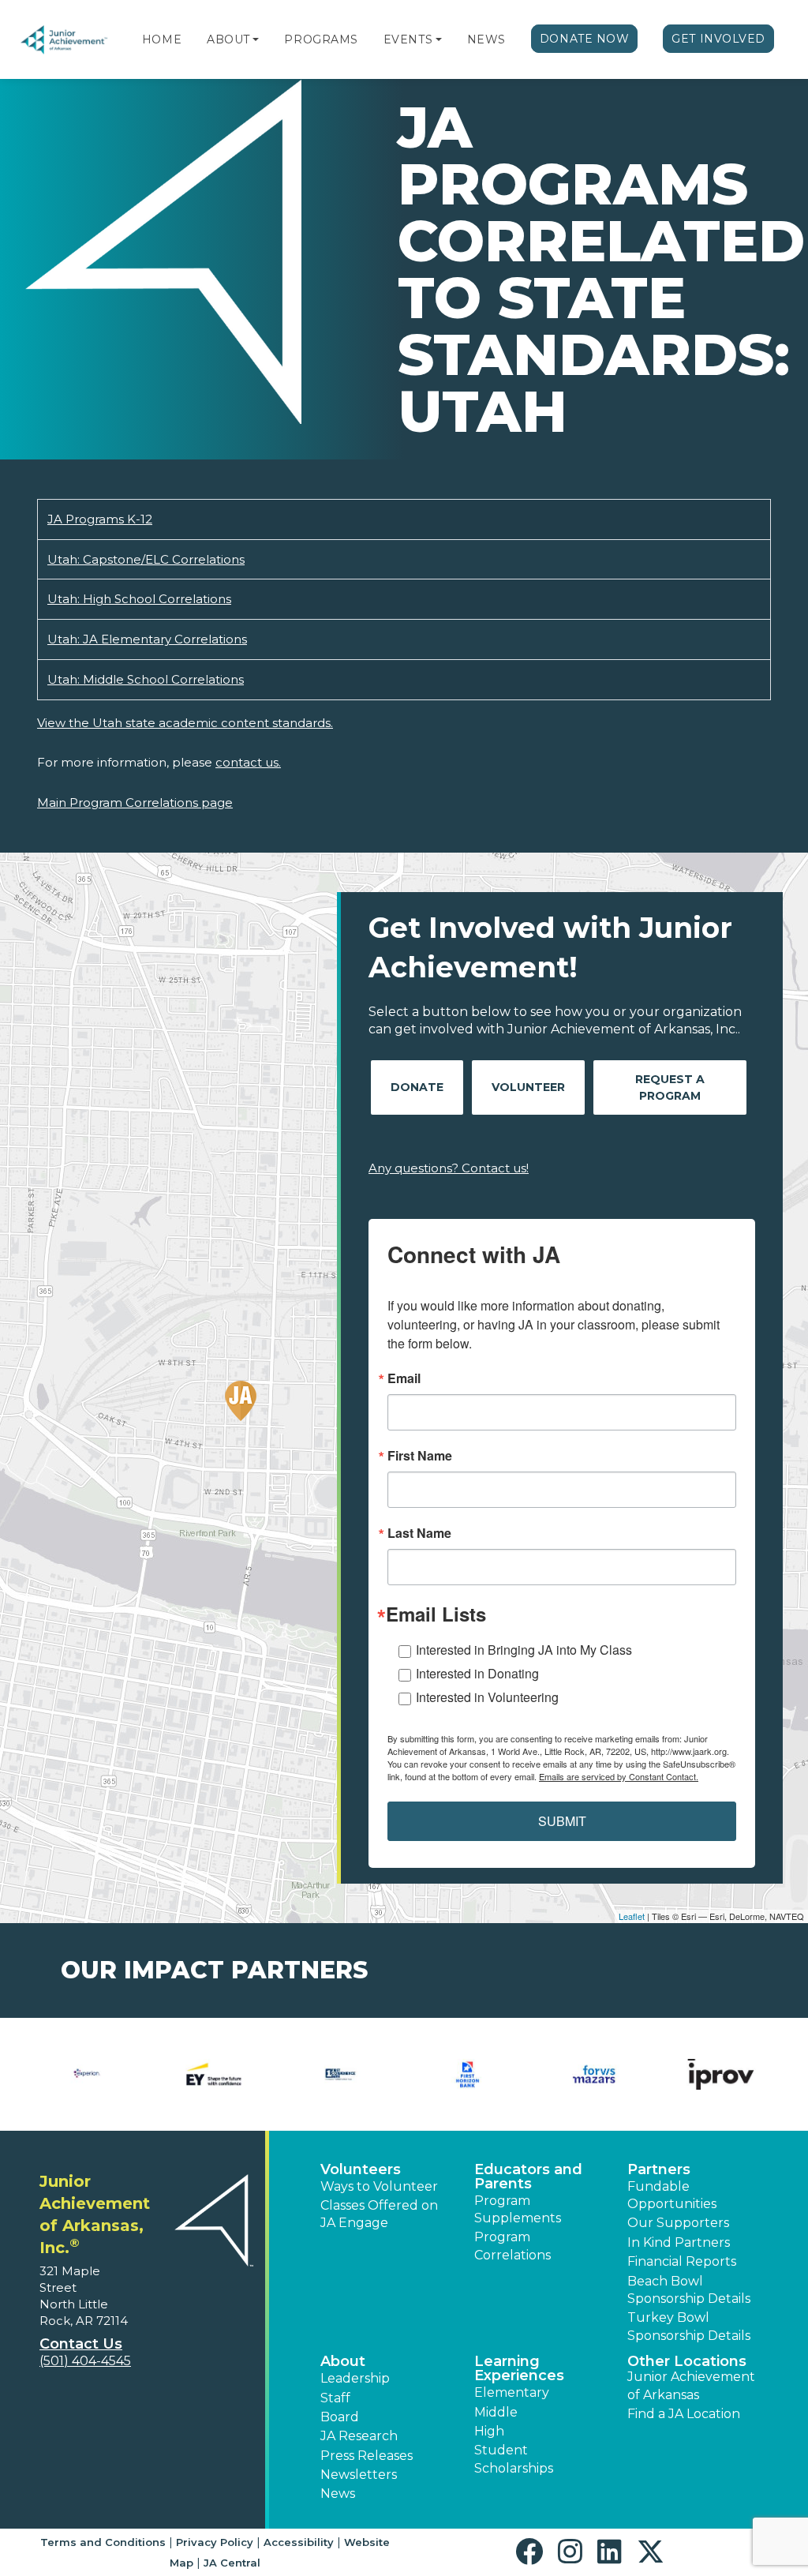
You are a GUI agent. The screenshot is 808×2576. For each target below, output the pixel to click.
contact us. (248, 762)
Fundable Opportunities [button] (672, 2195)
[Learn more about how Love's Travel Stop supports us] (214, 2074)
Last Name (419, 1533)
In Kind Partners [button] (679, 2242)
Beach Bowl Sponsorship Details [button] (689, 2290)
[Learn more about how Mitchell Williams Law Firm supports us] (468, 2074)
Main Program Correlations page (135, 802)
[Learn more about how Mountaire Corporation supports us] (595, 2074)
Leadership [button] (355, 2378)
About (228, 39)
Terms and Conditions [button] (103, 2542)
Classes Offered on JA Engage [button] (379, 2214)
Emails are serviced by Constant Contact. (619, 1776)
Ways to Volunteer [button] (379, 2186)
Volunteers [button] (361, 2169)
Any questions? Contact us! (449, 1168)
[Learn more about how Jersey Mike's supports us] (87, 2074)
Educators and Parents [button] (528, 2177)
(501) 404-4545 (85, 2361)
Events (408, 39)
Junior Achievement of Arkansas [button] (691, 2385)
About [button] (343, 2361)
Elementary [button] (512, 2392)
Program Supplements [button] (518, 2209)
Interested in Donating (477, 1673)
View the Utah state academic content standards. (185, 723)
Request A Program (670, 1087)
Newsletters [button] (359, 2475)
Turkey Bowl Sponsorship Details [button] (689, 2326)
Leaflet (632, 1916)
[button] (256, 39)
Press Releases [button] (367, 2456)
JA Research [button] (359, 2436)
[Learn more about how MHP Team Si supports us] (721, 2074)
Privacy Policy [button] (215, 2542)
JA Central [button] (232, 2563)
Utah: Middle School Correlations (146, 679)
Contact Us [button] (81, 2344)
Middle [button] (496, 2412)
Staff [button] (335, 2398)
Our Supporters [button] (678, 2223)
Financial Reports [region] (682, 2261)
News (486, 39)
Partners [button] (659, 2169)
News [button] (338, 2494)
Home (162, 39)
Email (404, 1378)
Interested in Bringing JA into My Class (524, 1650)
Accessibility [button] (299, 2542)
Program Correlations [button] (512, 2246)
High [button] (489, 2431)
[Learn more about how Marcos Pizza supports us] (340, 2074)
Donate (417, 1087)
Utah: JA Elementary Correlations (147, 639)
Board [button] (340, 2417)
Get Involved (718, 39)
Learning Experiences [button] (519, 2368)
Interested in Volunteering (487, 1697)
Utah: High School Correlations (139, 599)
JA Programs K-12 (100, 519)
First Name (420, 1456)
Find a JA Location (684, 2414)
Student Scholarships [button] (514, 2459)
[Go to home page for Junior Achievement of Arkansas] (65, 40)
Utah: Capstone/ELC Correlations (146, 559)
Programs (321, 39)
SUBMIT (562, 1821)
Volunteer (528, 1087)
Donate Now (585, 39)
